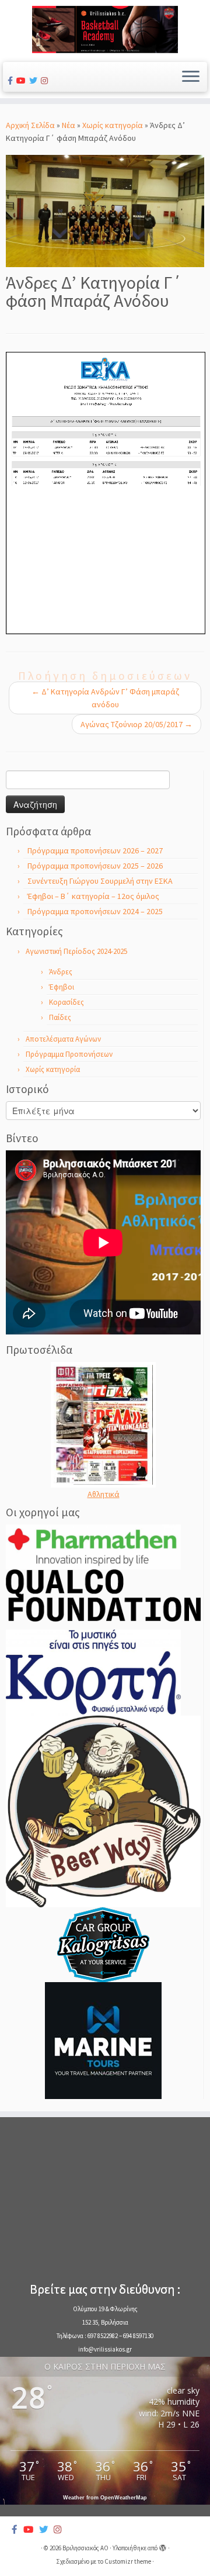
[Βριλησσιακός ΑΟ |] (105, 30)
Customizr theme (128, 2561)
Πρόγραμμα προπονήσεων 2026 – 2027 (95, 850)
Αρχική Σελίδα (31, 125)
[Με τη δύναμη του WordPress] (163, 2546)
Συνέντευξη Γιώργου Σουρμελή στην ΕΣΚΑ (100, 881)
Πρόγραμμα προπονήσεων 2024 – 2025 (95, 911)
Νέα (69, 125)
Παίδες (60, 1017)
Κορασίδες (66, 1002)
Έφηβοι (62, 987)
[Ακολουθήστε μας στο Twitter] (35, 81)
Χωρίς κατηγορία (113, 125)
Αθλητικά (104, 1494)
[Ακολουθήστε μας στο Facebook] (12, 81)
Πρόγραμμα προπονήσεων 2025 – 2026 (95, 866)
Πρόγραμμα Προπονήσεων (69, 1054)
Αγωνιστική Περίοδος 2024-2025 (76, 951)
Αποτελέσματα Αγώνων (63, 1039)
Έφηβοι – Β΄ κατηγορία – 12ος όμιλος (93, 896)
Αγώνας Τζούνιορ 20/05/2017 (136, 724)
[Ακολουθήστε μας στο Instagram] (46, 81)
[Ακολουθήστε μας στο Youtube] (23, 81)
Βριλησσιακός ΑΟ (85, 2548)
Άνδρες (61, 972)
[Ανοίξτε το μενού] (191, 77)
